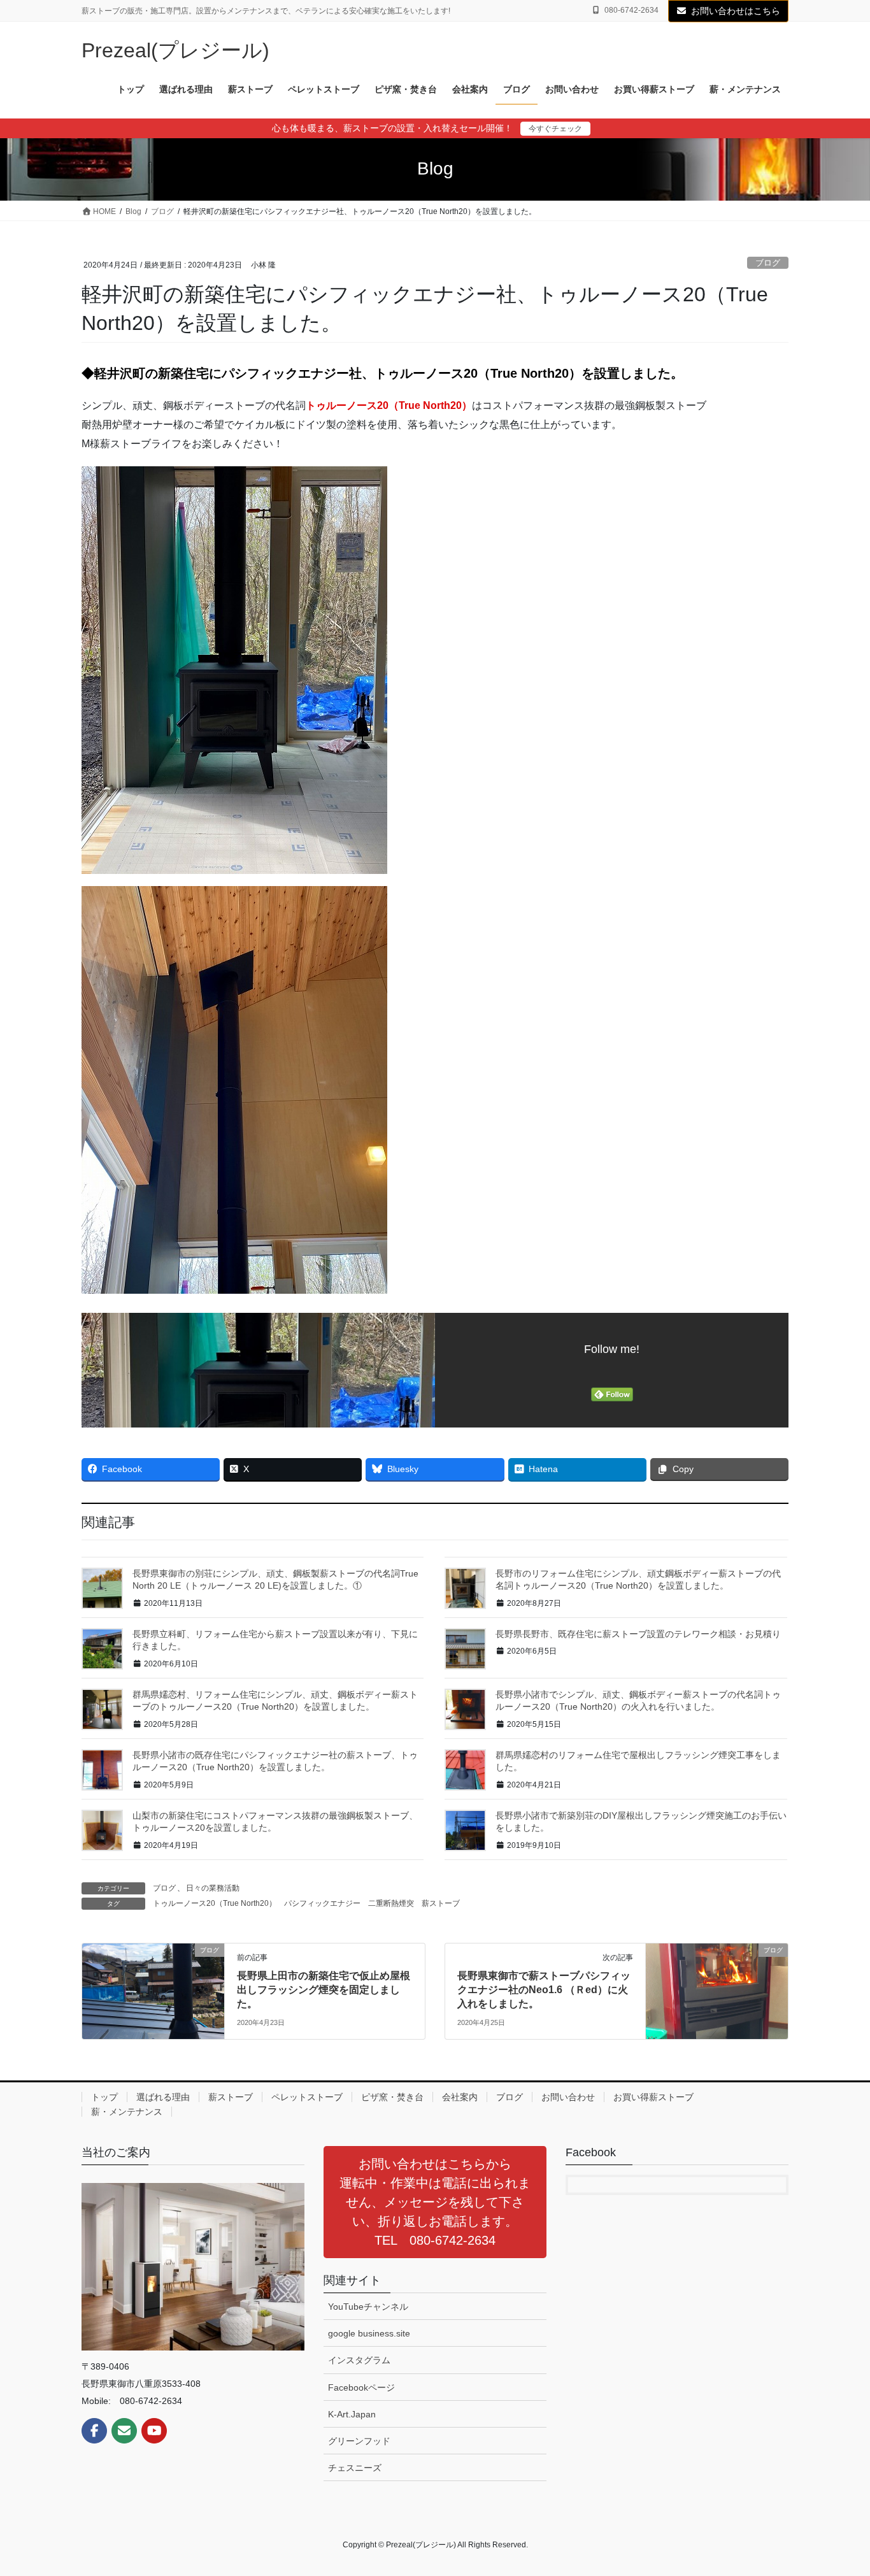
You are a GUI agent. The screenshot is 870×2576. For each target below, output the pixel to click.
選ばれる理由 (163, 2097)
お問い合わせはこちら (736, 11)
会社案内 (460, 2097)
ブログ (768, 263)
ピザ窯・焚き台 (392, 2097)
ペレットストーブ (307, 2097)
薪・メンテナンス (127, 2112)
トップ (104, 2097)
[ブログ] (153, 1990)
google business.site (369, 2333)
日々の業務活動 (213, 1888)
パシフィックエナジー (322, 1903)
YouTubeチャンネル (368, 2307)
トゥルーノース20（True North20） (389, 405)
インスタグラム (359, 2360)
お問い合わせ (568, 2097)
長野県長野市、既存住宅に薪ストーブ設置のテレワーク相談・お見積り (638, 1634)
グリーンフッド (359, 2441)
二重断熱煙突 (391, 1903)
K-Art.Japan (352, 2414)
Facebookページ (361, 2387)
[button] (435, 2202)
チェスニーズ (355, 2468)
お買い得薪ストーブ (653, 2097)
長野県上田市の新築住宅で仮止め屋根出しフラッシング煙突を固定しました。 (324, 1990)
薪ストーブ (441, 1903)
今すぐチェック (555, 129)
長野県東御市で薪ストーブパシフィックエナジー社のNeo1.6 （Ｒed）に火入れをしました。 (544, 1990)
